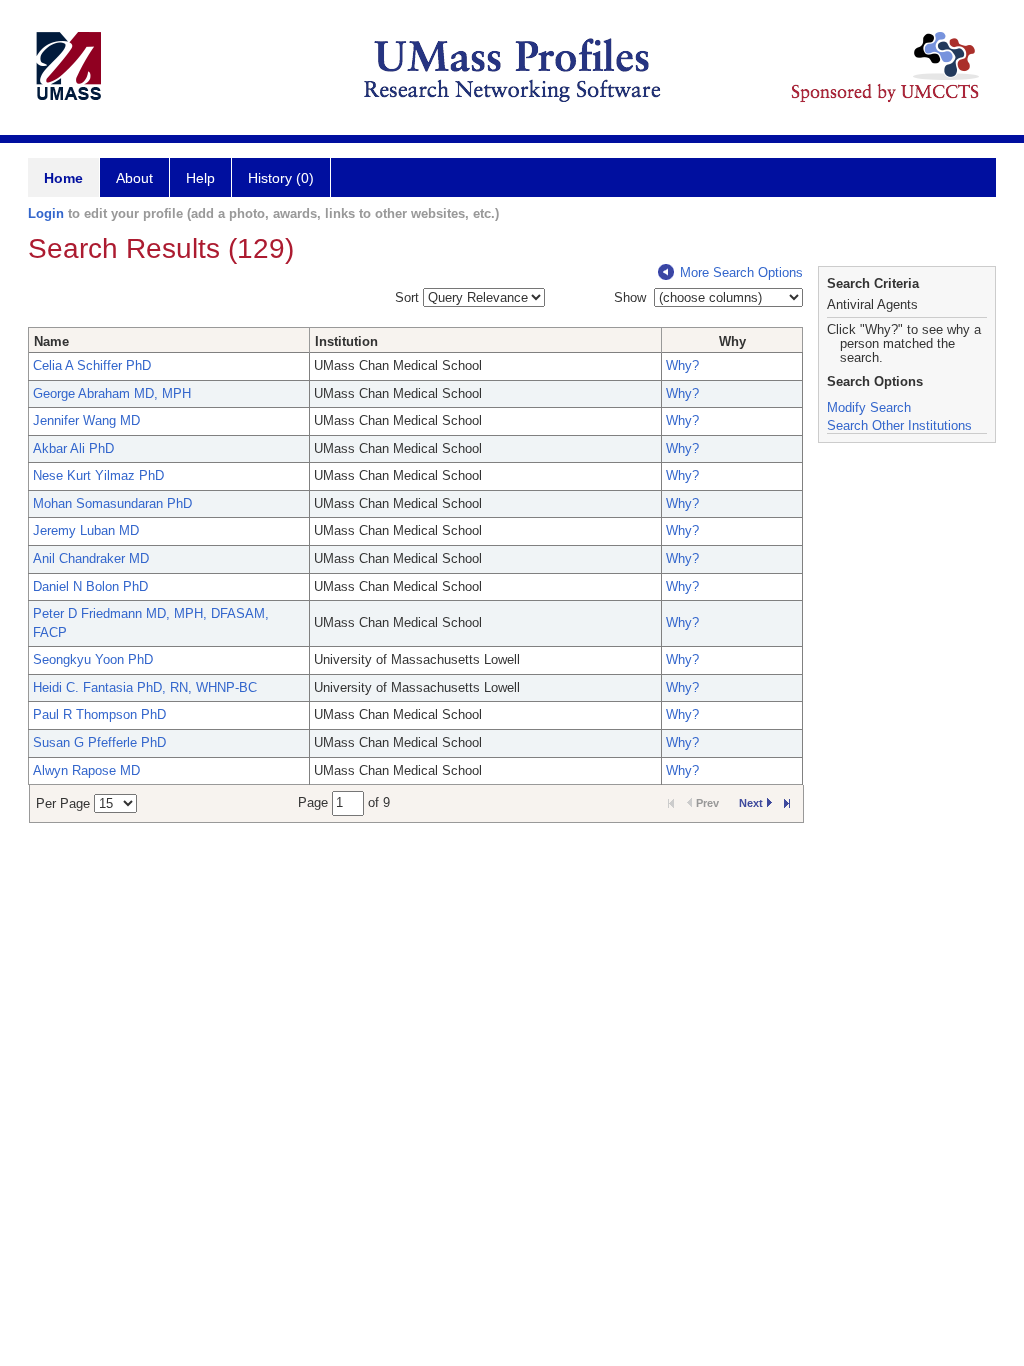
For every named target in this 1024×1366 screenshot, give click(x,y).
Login (46, 213)
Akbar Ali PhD (73, 448)
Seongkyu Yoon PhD (93, 659)
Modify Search (869, 407)
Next (751, 803)
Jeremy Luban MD (86, 530)
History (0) (281, 178)
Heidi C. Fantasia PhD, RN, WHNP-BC (145, 687)
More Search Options (741, 272)
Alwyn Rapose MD (86, 770)
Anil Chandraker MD (91, 558)
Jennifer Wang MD (86, 420)
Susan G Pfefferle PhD (99, 742)
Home (63, 178)
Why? (682, 365)
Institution (346, 341)
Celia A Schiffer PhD (92, 365)
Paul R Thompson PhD (99, 714)
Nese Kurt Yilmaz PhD (98, 475)
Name (51, 341)
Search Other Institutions (899, 425)
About (134, 178)
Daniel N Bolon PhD (90, 586)
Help (200, 178)
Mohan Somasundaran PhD (112, 503)
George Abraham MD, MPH (112, 393)
